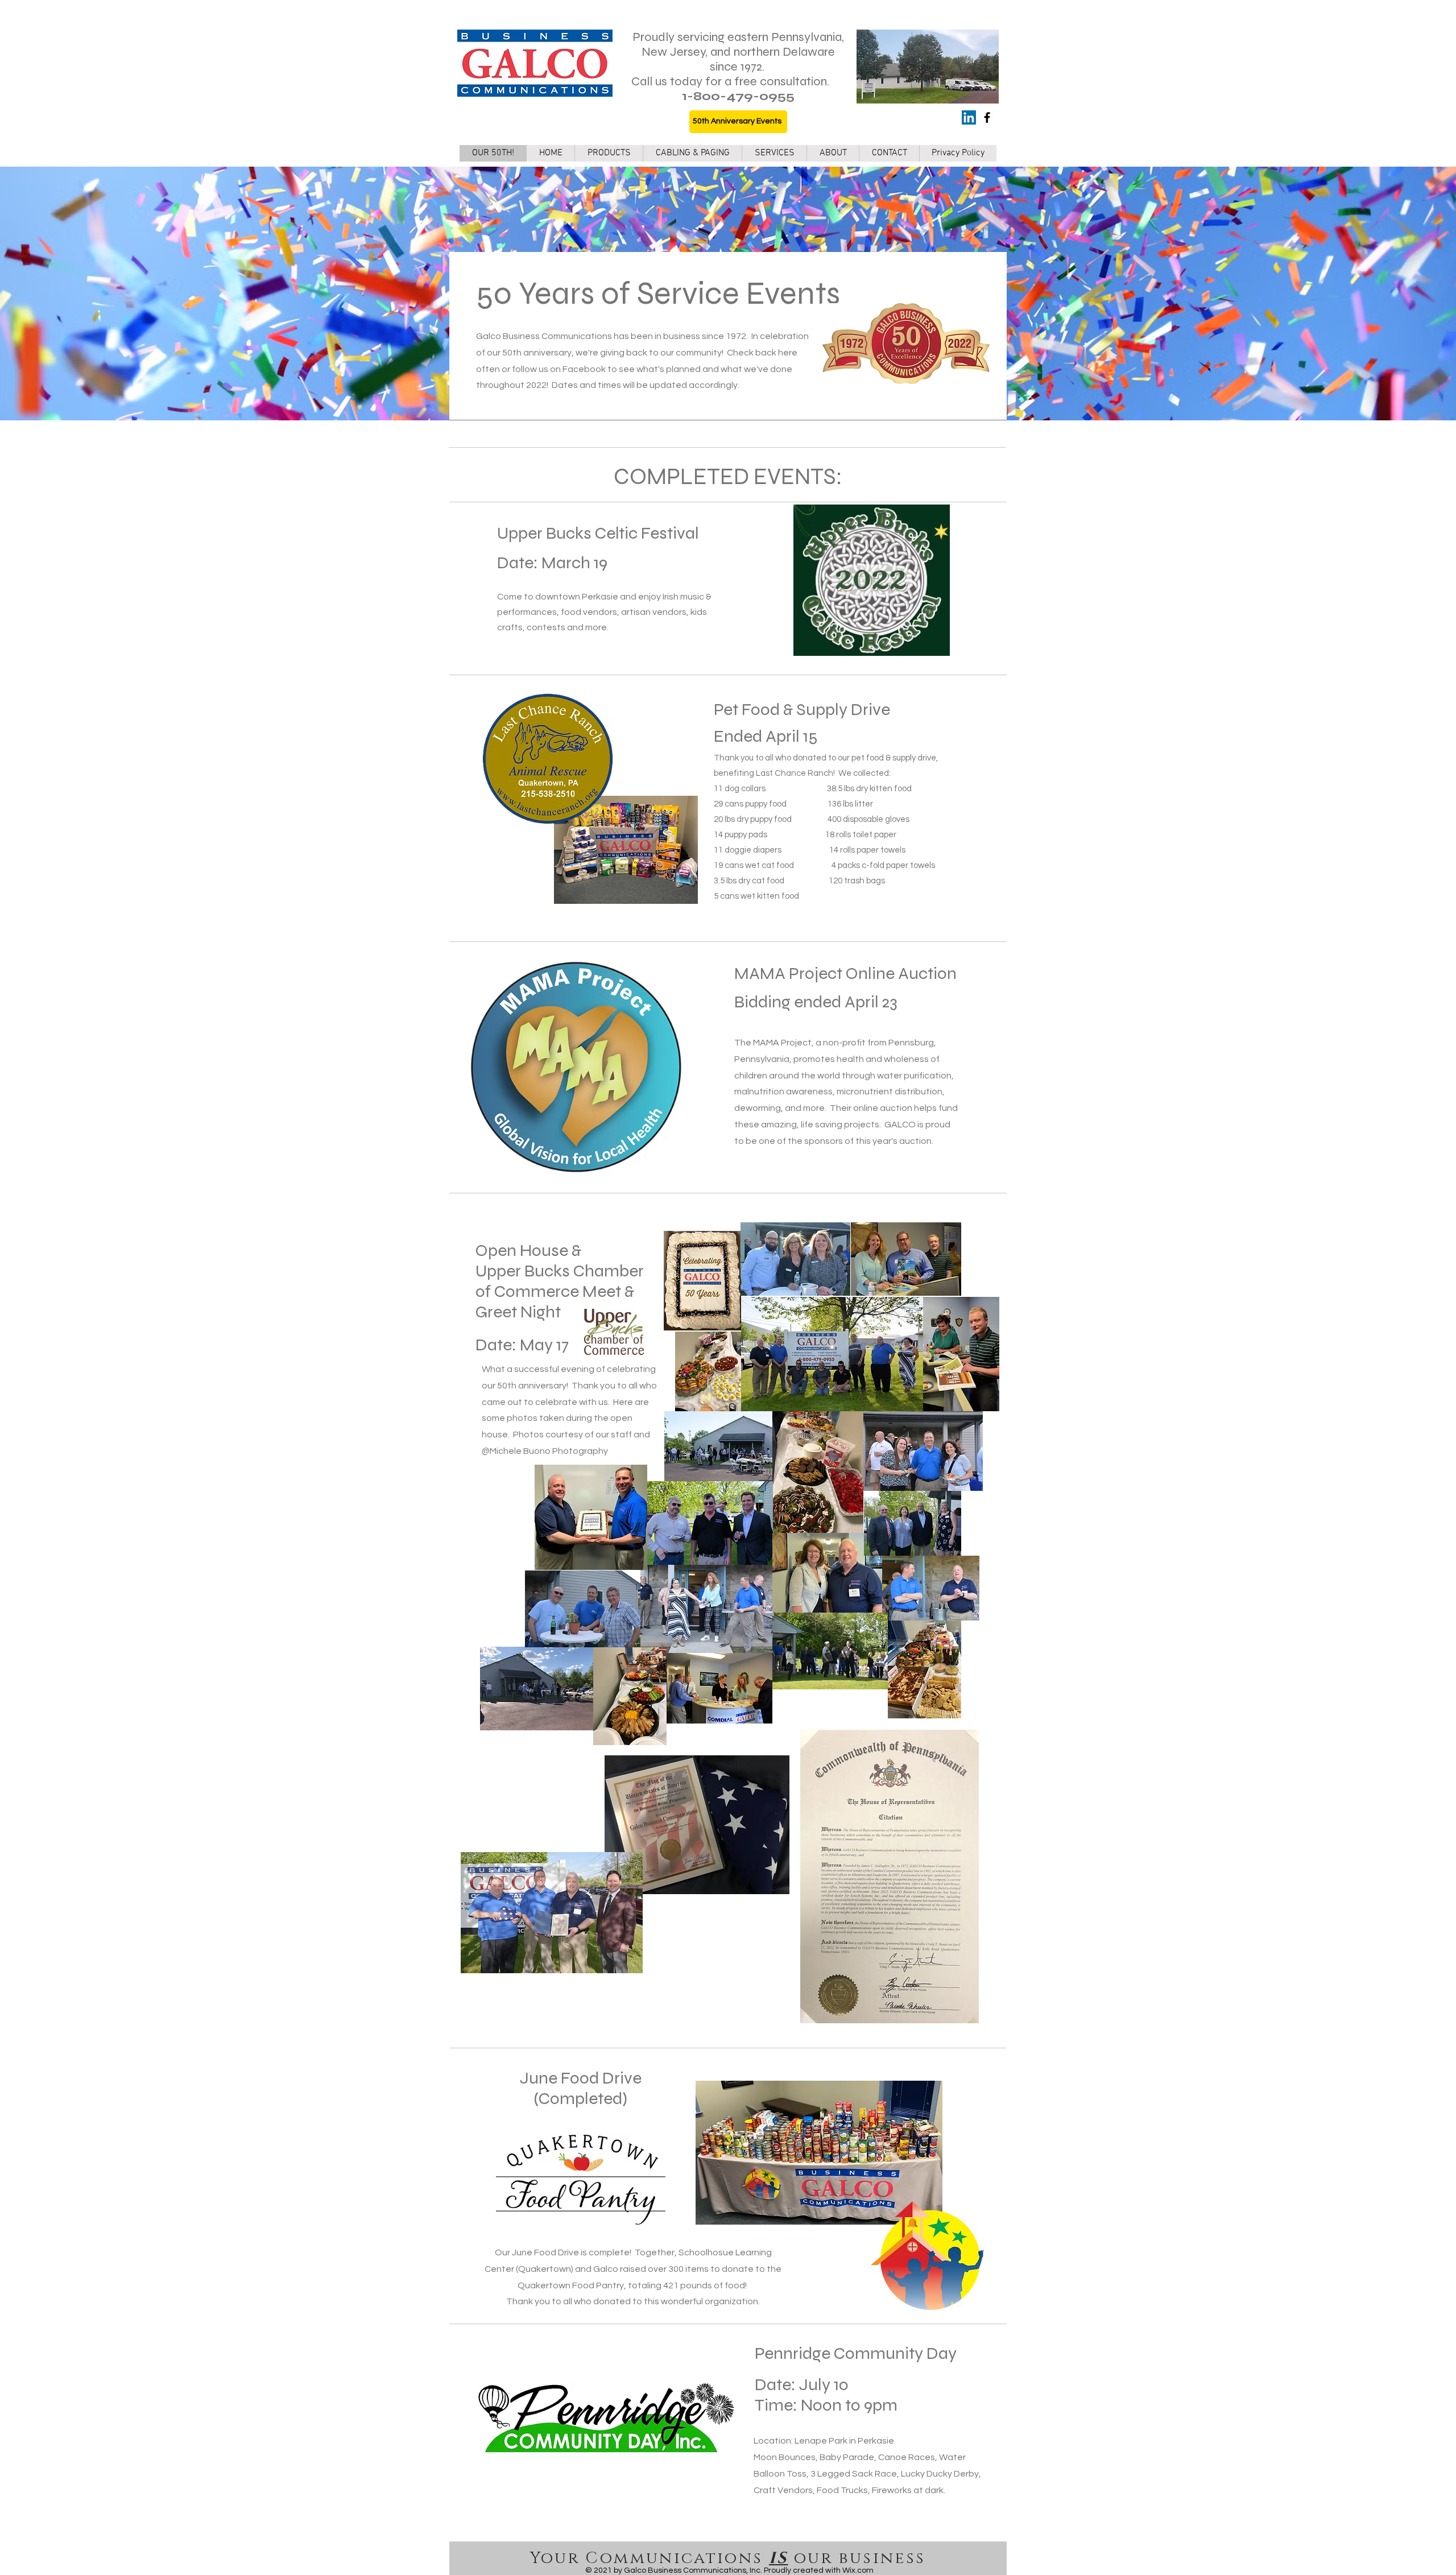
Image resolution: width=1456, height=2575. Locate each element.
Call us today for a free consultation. (730, 81)
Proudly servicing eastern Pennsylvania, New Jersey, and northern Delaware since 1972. (738, 52)
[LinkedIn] (969, 117)
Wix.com (858, 2570)
